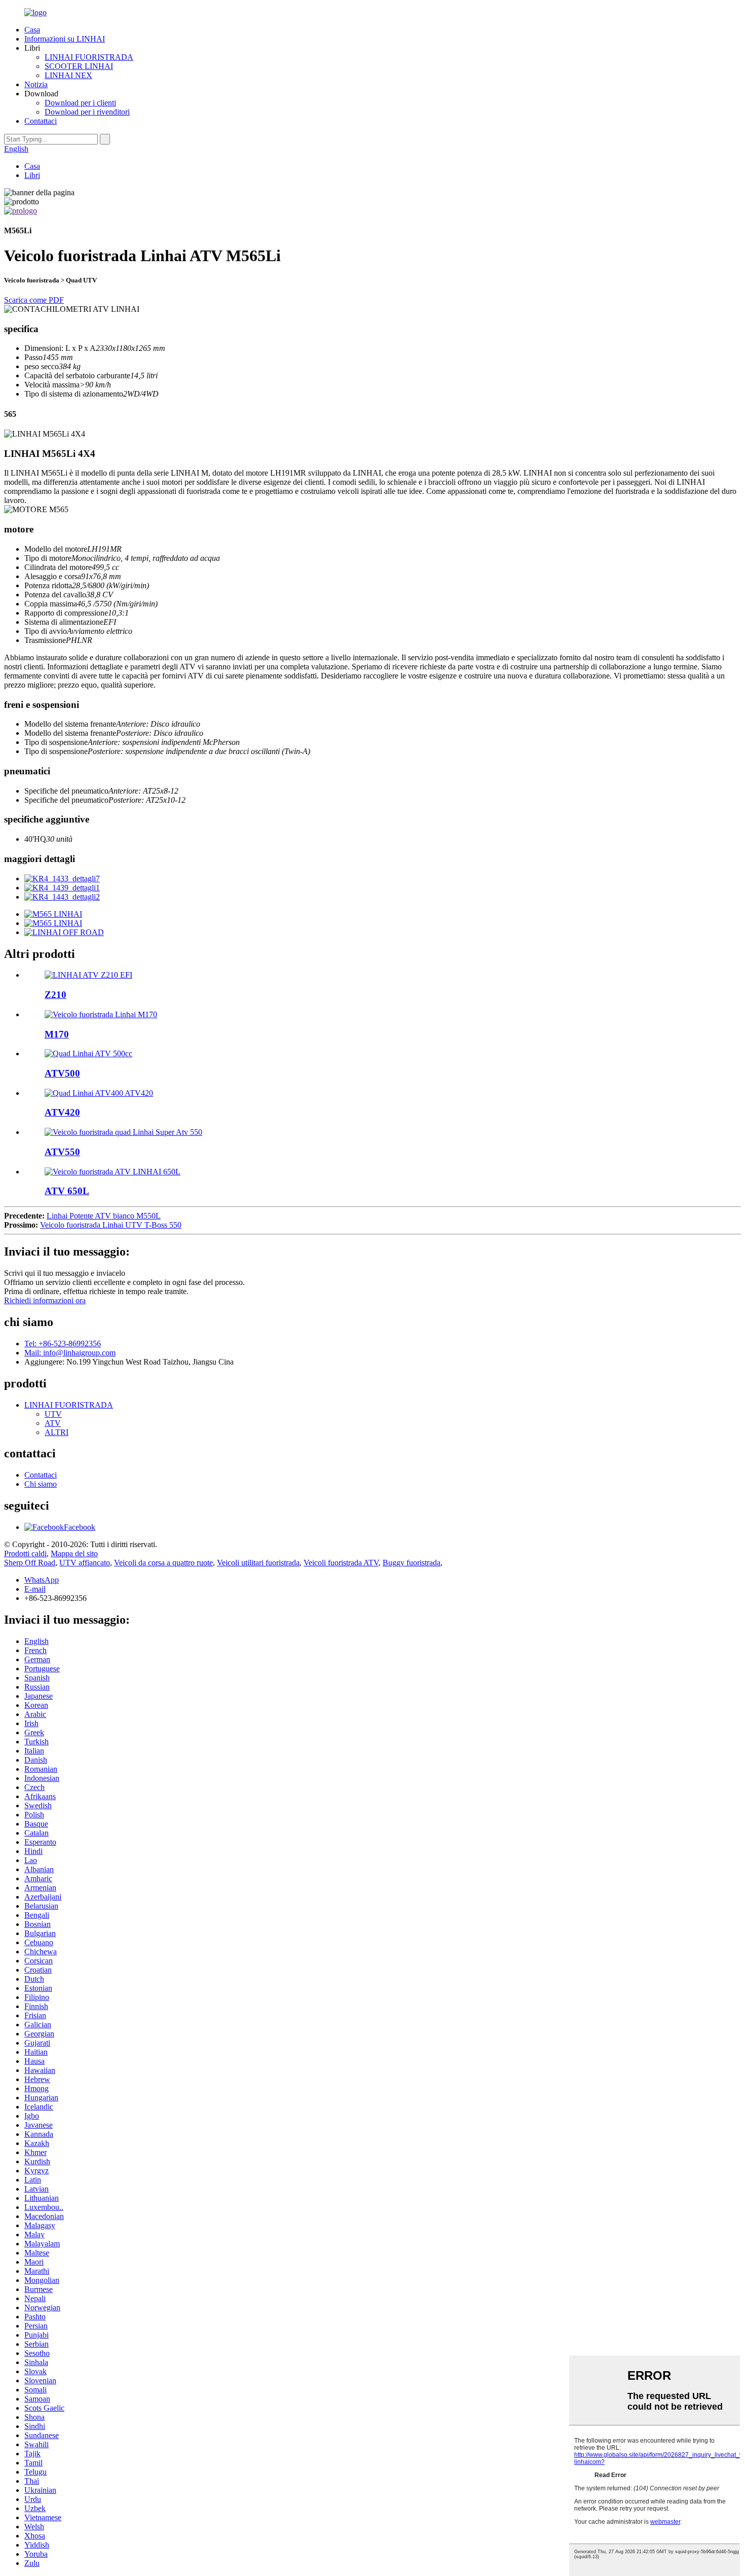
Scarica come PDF (34, 300)
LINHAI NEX (68, 75)
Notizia (36, 84)
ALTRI (57, 1432)
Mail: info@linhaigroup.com (70, 1353)
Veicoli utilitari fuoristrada (258, 1563)
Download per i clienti (80, 103)
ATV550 (62, 1152)
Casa (32, 30)
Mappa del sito (74, 1553)
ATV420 (62, 1112)
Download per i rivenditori (87, 112)
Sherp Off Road (30, 1563)
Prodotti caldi (25, 1553)
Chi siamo (41, 1484)
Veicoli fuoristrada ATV (341, 1563)
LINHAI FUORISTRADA (89, 57)
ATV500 (62, 1073)
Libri (32, 175)
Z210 (55, 995)
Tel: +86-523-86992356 (63, 1344)
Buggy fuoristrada (412, 1563)
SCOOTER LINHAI (79, 66)
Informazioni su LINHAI (65, 39)
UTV (53, 1414)
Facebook (80, 1527)
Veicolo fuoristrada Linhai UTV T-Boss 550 (111, 1225)
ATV (53, 1423)
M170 (57, 1034)
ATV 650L (67, 1191)
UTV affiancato (85, 1563)
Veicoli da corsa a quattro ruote (163, 1563)
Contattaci (41, 121)
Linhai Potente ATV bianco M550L (104, 1216)
